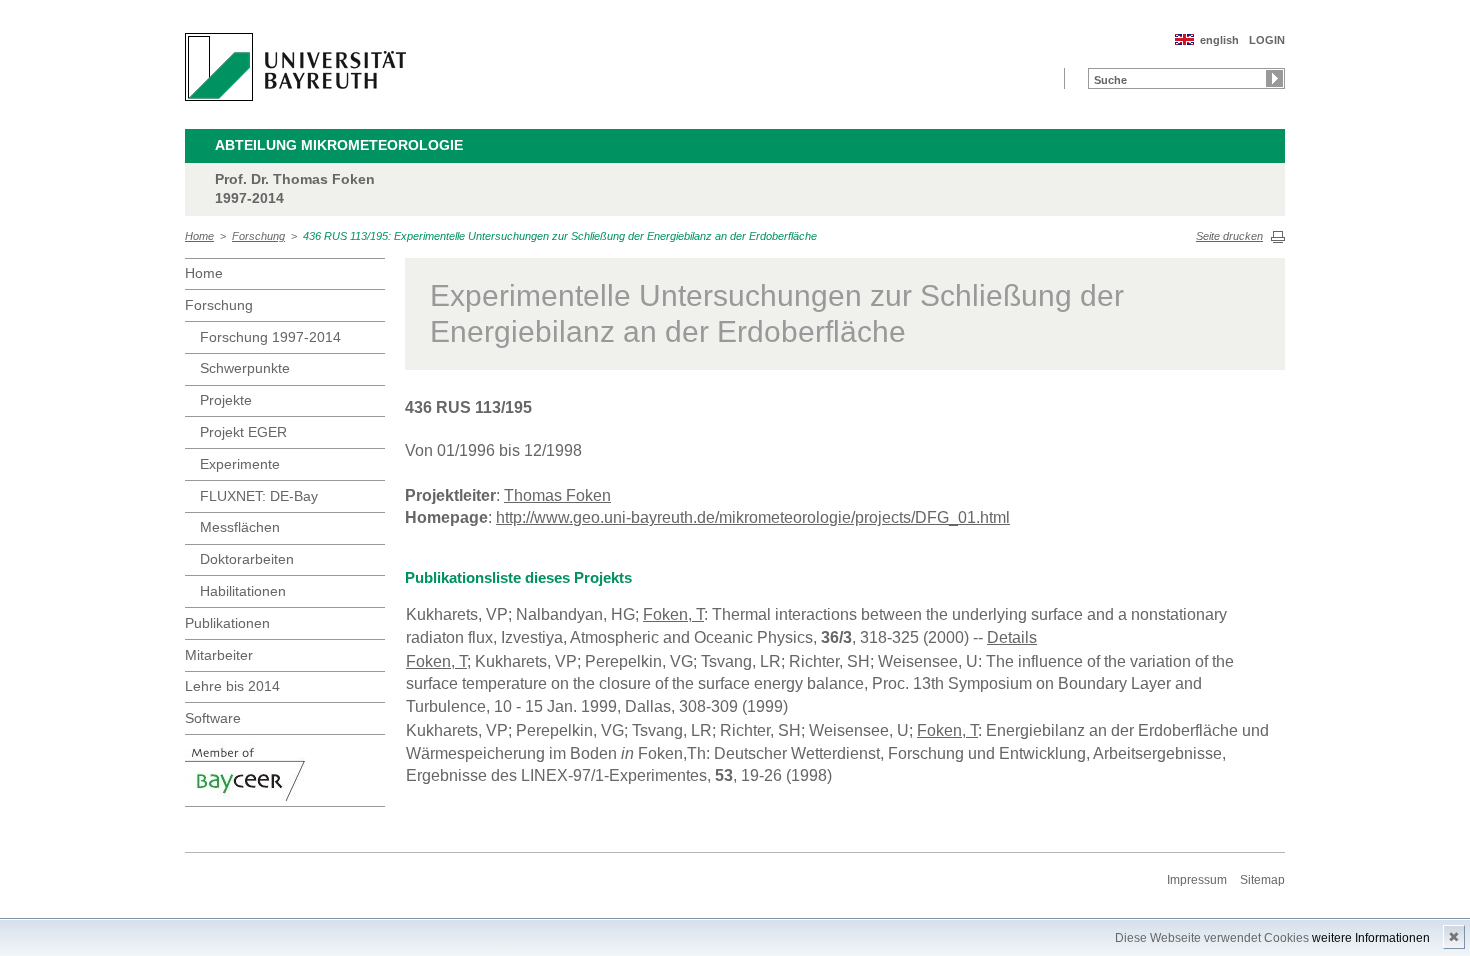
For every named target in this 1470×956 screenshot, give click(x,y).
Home (199, 236)
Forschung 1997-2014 (270, 337)
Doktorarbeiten (247, 559)
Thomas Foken (557, 495)
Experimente (240, 464)
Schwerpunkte (245, 368)
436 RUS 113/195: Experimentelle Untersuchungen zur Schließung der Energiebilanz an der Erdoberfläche (560, 236)
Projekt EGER (243, 432)
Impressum (1197, 880)
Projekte (226, 400)
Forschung (258, 236)
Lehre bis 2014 (232, 686)
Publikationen (227, 623)
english (1219, 40)
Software (213, 718)
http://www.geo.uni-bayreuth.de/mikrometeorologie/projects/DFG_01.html (753, 517)
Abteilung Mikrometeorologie (339, 145)
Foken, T (673, 614)
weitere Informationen (1371, 938)
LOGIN (1267, 40)
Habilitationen (243, 591)
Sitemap (1262, 880)
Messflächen (240, 527)
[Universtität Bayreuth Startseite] (295, 67)
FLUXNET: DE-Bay (259, 496)
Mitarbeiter (219, 655)
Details (1012, 637)
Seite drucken (1229, 236)
